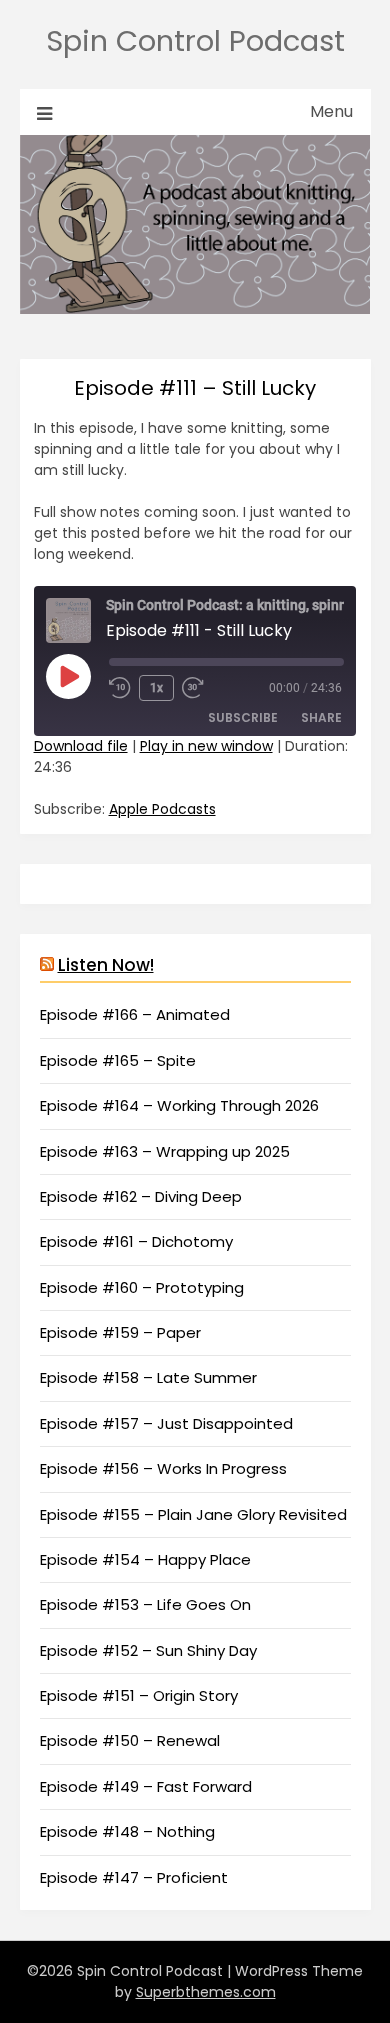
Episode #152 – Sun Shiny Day (148, 1650)
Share (321, 717)
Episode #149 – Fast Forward (146, 1786)
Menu (331, 111)
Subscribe (243, 717)
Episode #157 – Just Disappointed (166, 1423)
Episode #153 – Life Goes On (145, 1604)
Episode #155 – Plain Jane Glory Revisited (193, 1514)
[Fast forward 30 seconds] (202, 688)
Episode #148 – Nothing (127, 1831)
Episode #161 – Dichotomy (136, 1241)
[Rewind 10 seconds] (120, 688)
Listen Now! (106, 965)
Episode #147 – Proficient (134, 1877)
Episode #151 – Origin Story (139, 1695)
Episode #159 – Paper (120, 1332)
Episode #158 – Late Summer (148, 1377)
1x (156, 688)
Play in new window (206, 746)
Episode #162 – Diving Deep (141, 1196)
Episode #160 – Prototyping (142, 1287)
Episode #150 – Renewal (130, 1740)
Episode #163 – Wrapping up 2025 (165, 1151)
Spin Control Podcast (195, 41)
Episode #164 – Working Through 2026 (179, 1105)
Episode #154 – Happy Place (145, 1559)
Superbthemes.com (206, 1992)
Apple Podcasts (162, 809)
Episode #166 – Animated (135, 1014)
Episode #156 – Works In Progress (163, 1468)
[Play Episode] (68, 676)
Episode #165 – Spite (118, 1060)
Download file (81, 746)
